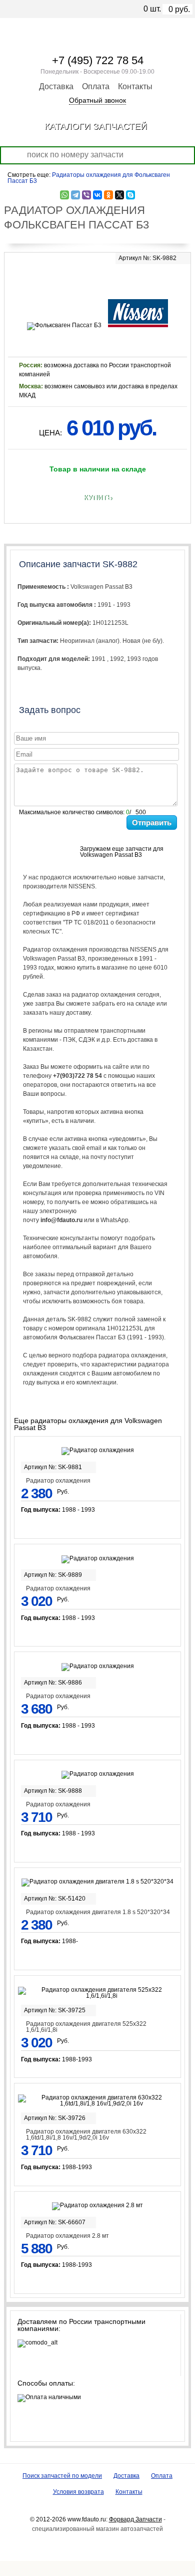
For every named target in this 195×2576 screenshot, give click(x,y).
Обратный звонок (97, 100)
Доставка (56, 86)
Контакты (135, 86)
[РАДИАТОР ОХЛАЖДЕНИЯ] (97, 279)
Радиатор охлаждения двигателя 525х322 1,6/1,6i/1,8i (86, 2027)
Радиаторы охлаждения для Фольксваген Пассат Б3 (89, 178)
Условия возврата (78, 2492)
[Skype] (130, 195)
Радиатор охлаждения (58, 1481)
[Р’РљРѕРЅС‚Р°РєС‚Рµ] (97, 195)
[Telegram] (75, 195)
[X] (119, 195)
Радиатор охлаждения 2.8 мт (67, 2236)
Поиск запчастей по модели (62, 2476)
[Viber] (86, 195)
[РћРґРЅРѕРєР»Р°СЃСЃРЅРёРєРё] (108, 195)
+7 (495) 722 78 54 (98, 60)
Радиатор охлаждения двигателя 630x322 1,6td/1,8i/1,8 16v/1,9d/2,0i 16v (86, 2135)
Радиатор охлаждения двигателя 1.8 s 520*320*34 (98, 1912)
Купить (98, 498)
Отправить (152, 823)
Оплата (96, 86)
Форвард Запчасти (135, 2519)
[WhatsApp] (64, 195)
